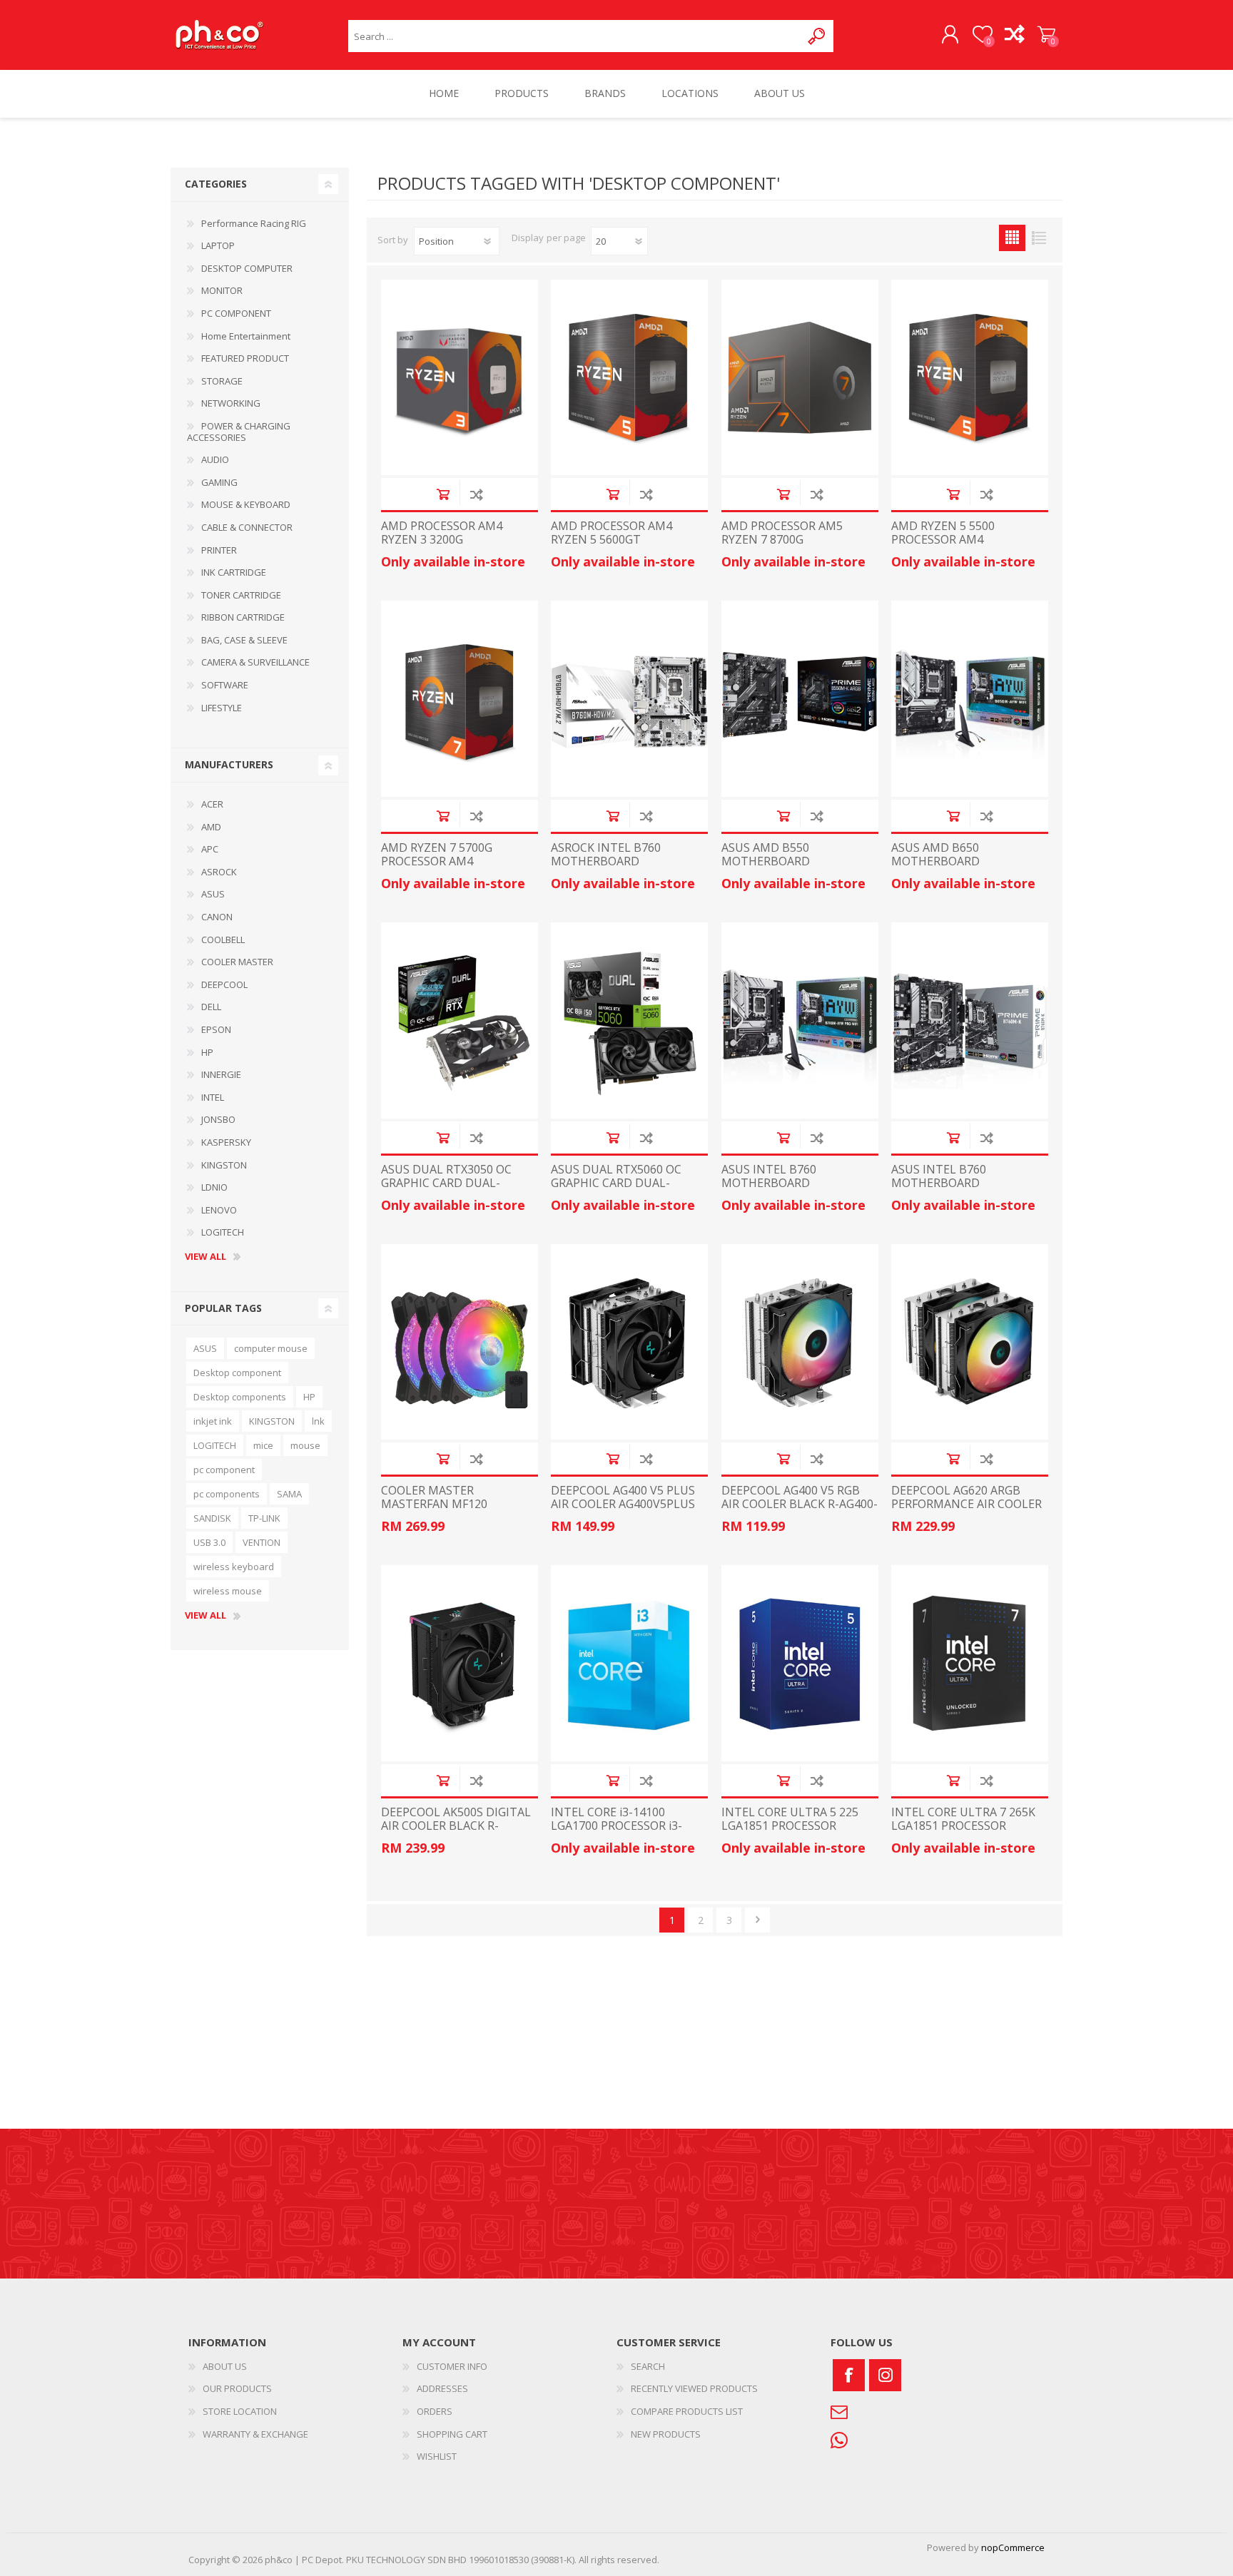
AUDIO (215, 459)
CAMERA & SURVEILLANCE (255, 662)
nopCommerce (1013, 2547)
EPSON (216, 1029)
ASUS (213, 894)
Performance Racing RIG (254, 223)
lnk (318, 1421)
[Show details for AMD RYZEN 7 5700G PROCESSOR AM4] (460, 699)
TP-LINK (264, 1518)
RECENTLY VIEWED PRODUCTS (694, 2388)
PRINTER (219, 550)
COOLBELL (223, 940)
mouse (305, 1445)
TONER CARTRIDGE (241, 595)
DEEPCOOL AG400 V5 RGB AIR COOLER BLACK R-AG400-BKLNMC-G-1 (800, 1505)
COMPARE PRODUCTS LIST (687, 2411)
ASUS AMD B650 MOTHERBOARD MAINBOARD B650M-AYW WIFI (961, 869)
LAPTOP (218, 245)
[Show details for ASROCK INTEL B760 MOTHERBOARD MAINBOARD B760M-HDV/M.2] (629, 699)
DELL (211, 1007)
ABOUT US (225, 2366)
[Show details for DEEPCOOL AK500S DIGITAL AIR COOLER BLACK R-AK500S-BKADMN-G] (460, 1663)
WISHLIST (437, 2456)
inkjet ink (213, 1421)
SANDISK (212, 1518)
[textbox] (575, 36)
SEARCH (648, 2366)
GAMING (219, 482)
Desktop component (237, 1373)
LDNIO (214, 1187)
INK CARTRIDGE (234, 572)
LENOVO (219, 1210)
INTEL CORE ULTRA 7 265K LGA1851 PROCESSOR (963, 1819)
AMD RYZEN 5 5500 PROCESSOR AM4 (943, 533)
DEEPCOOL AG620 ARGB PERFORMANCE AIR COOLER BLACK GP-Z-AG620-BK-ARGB (966, 1511)
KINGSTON (224, 1165)
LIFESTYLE (222, 708)
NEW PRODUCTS (666, 2434)
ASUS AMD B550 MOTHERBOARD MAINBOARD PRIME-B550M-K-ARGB (798, 869)
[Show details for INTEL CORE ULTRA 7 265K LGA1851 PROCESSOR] (970, 1663)
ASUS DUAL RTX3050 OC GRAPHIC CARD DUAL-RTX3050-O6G (446, 1183)
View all (205, 1257)
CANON (217, 917)
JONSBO (218, 1119)
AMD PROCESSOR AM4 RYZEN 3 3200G (442, 533)
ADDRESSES (442, 2388)
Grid (1012, 238)
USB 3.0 (209, 1542)
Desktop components (240, 1397)
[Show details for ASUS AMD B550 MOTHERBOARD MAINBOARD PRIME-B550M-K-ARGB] (800, 699)
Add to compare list (476, 494)
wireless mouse (228, 1591)
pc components (227, 1494)
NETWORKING (231, 403)
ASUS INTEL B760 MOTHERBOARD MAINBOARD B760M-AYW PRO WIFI (791, 1190)
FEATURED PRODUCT (245, 358)
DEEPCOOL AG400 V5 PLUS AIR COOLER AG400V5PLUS (623, 1497)
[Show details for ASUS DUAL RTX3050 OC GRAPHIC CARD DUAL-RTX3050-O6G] (460, 1020)
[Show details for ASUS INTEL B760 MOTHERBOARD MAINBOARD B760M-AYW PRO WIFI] (800, 1020)
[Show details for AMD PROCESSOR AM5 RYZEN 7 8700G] (800, 378)
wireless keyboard (234, 1567)
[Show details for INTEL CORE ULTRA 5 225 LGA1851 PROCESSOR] (800, 1663)
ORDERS (435, 2411)
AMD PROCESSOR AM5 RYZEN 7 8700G (782, 533)
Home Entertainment (246, 336)
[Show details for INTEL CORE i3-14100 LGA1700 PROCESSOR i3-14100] (629, 1663)
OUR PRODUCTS (237, 2388)
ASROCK (219, 872)
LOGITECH (223, 1232)
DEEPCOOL (224, 984)
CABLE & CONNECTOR (247, 527)
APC (210, 849)
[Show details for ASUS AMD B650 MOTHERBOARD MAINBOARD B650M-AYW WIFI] (970, 699)
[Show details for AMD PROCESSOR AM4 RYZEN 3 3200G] (460, 378)
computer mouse (271, 1348)
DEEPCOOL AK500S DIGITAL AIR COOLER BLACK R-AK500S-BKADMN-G (456, 1826)
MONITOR (222, 290)
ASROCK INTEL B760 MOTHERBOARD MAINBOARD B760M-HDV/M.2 (608, 869)
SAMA (289, 1494)
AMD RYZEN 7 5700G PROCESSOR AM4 (437, 855)
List (1039, 238)
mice (263, 1445)
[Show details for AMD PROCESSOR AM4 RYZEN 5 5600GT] (629, 378)
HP (207, 1052)
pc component (224, 1470)
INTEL (213, 1097)
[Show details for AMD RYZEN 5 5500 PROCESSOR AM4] (970, 378)
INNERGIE (221, 1074)
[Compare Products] (1014, 35)
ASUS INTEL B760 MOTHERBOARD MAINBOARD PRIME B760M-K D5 (968, 1190)
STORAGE (222, 381)
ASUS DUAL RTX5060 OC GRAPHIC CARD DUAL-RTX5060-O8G (616, 1183)
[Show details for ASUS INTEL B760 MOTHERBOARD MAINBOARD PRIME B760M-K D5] (970, 1020)
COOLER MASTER (237, 962)
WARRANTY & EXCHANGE (255, 2434)
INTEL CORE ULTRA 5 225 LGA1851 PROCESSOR (790, 1819)
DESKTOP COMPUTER (247, 268)
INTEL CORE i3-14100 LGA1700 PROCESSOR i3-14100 (616, 1826)
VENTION (262, 1542)
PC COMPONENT (236, 313)
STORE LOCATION (240, 2411)
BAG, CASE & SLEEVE (244, 640)
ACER (212, 804)
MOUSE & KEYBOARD (246, 504)
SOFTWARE (225, 685)
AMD (211, 827)
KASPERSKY (226, 1142)
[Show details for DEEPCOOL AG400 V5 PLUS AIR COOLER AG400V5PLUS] (629, 1342)
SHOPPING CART (1046, 35)
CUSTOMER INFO (452, 2366)
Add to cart (443, 494)
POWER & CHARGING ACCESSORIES (239, 432)
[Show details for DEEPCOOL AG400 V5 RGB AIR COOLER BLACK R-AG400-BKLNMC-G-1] (800, 1342)
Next (757, 1920)
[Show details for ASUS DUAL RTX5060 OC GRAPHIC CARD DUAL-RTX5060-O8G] (629, 1020)
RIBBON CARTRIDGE (243, 617)
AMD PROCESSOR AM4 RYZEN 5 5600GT (612, 533)
